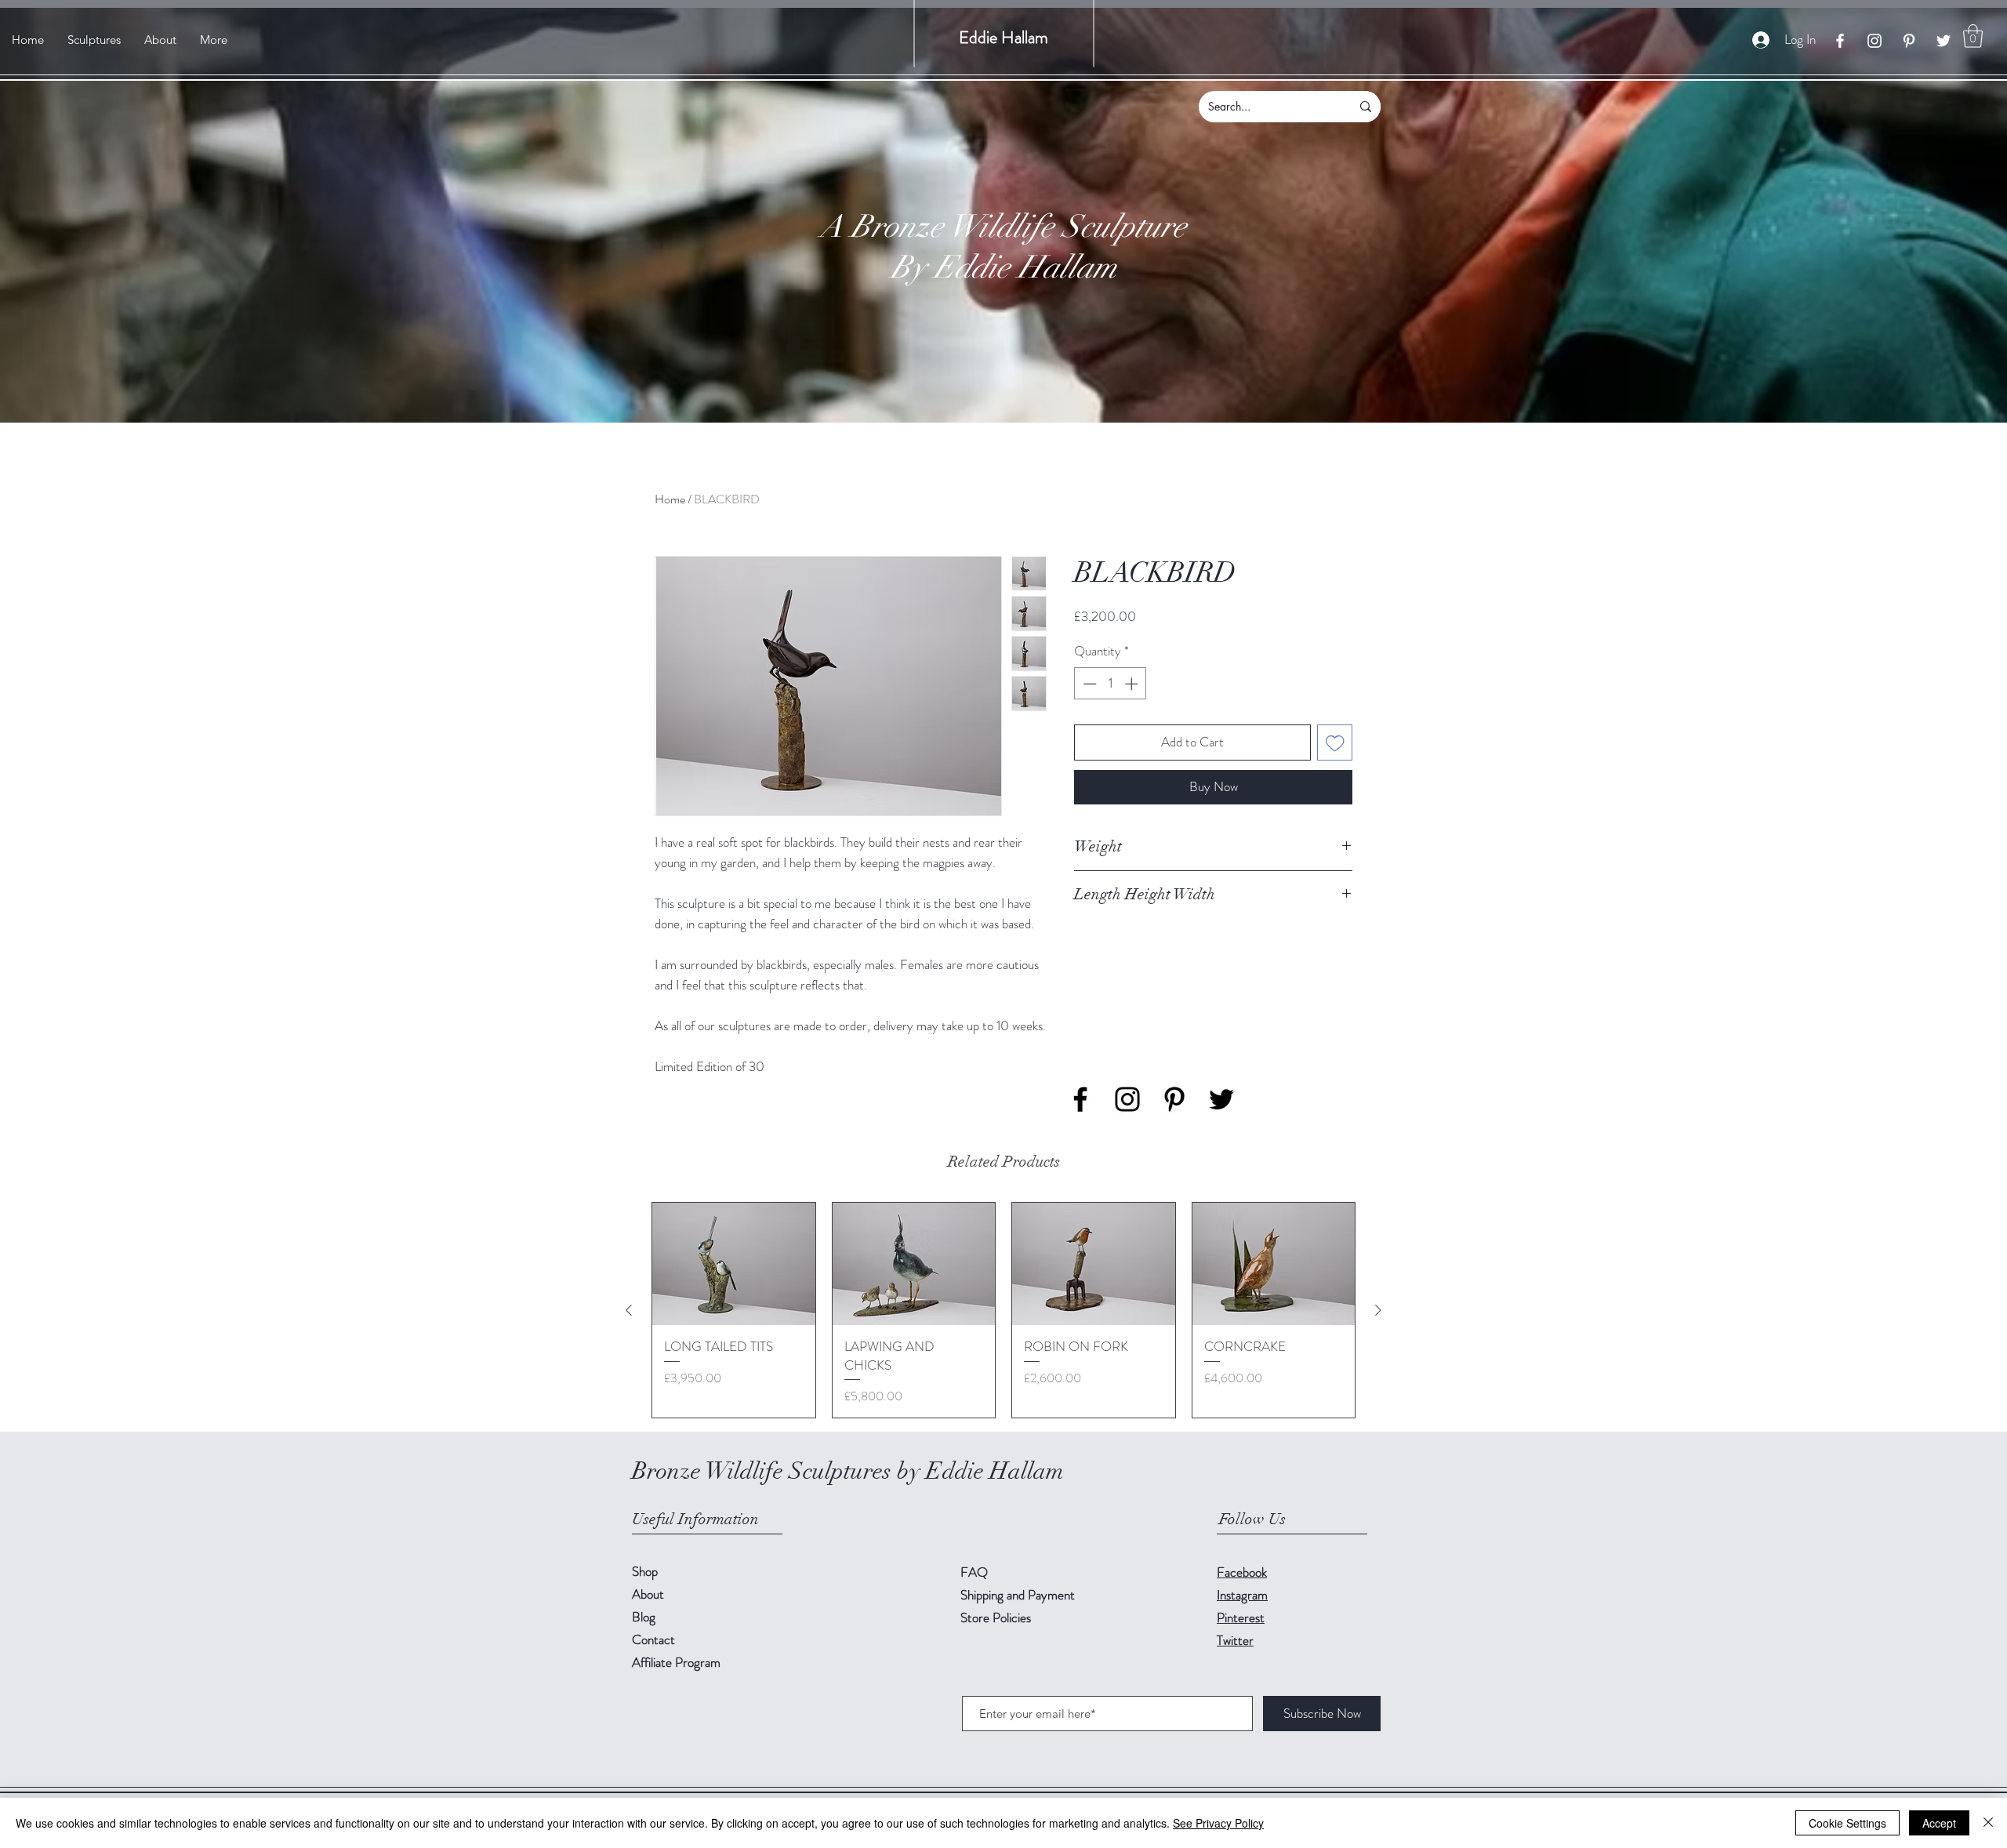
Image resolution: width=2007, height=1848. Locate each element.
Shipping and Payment (1018, 1595)
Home (670, 499)
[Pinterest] (1909, 41)
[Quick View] (734, 1264)
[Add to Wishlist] (1335, 742)
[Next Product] (1378, 1310)
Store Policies (996, 1617)
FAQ (974, 1572)
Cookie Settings (1847, 1823)
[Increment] (1133, 684)
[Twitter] (1943, 41)
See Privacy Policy (1218, 1823)
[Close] (1988, 1823)
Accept (1939, 1823)
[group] (1003, 1310)
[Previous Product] (629, 1310)
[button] (1973, 36)
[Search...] (1366, 107)
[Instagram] (1875, 41)
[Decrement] (1088, 684)
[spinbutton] (1111, 684)
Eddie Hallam (1003, 37)
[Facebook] (1840, 41)
